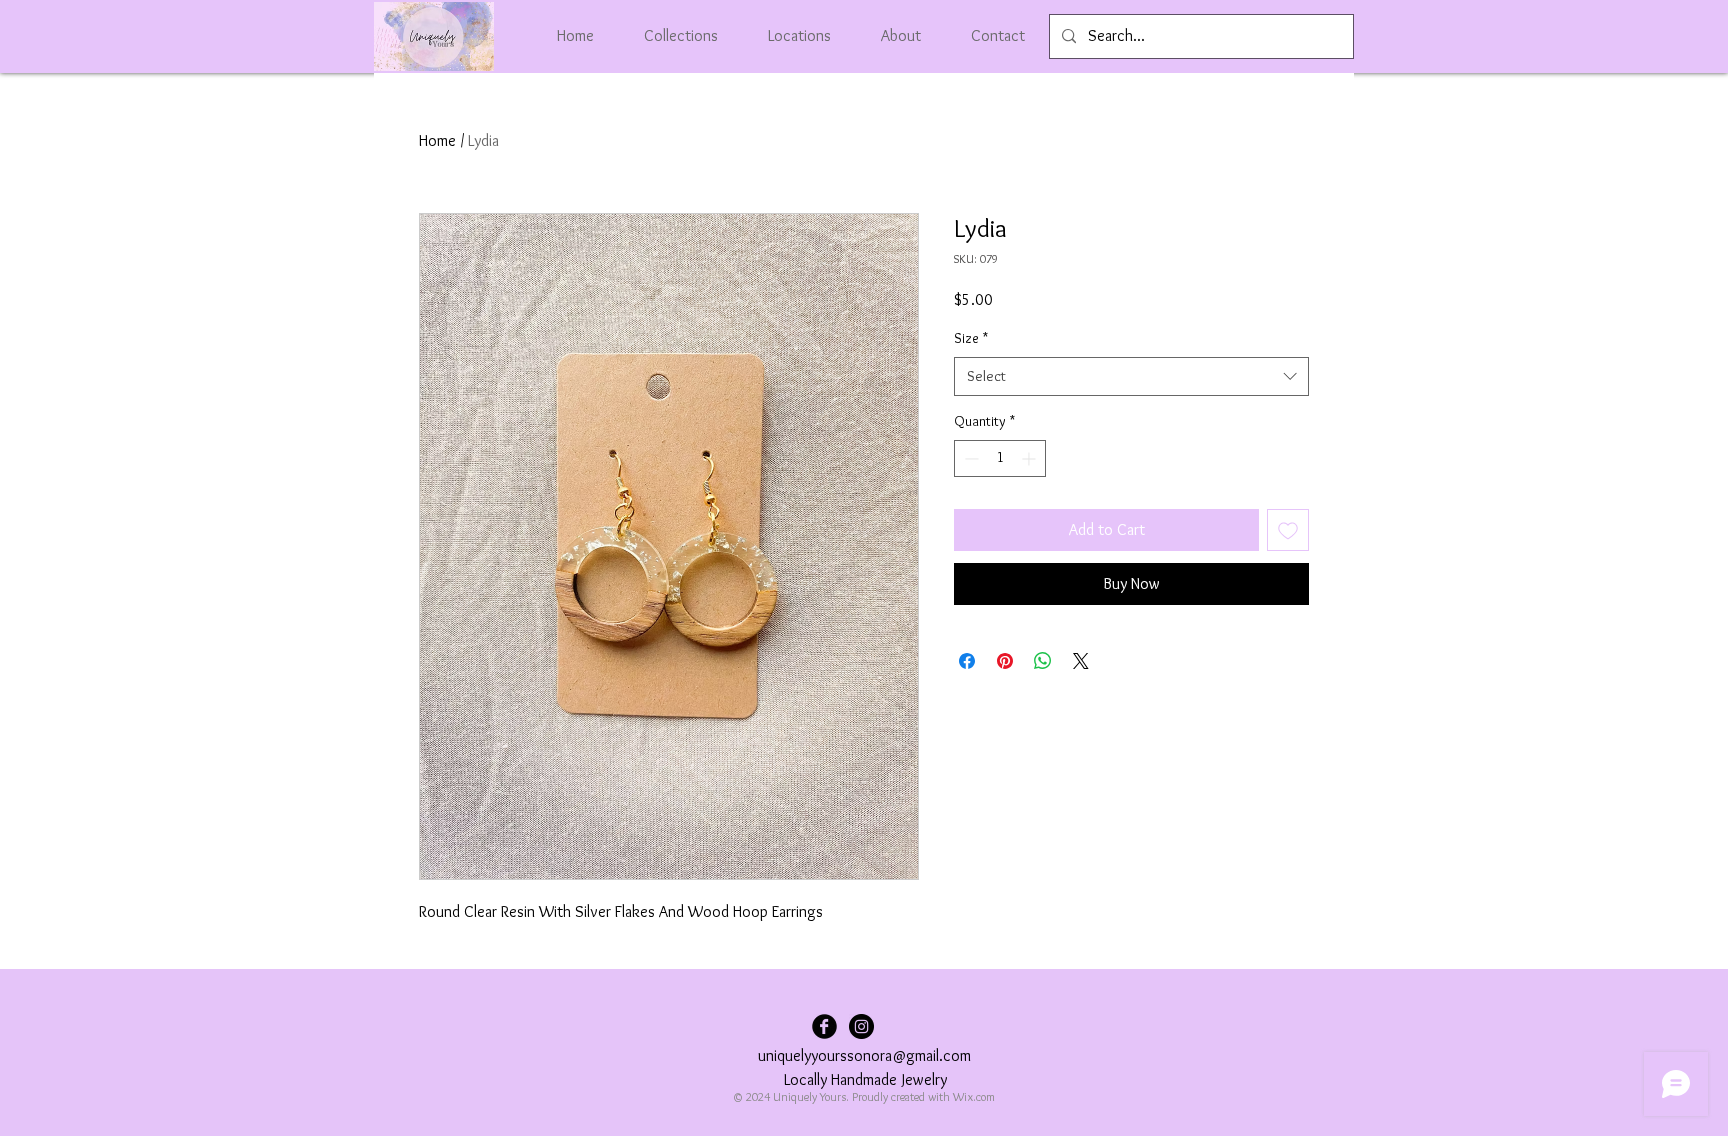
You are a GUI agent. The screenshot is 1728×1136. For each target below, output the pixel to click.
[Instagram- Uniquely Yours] (861, 1026)
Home (437, 140)
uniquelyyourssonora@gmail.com (864, 1055)
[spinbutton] (1000, 458)
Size (971, 338)
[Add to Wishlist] (1288, 530)
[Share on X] (1081, 661)
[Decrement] (969, 458)
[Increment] (1030, 458)
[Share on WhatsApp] (1043, 661)
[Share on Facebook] (967, 661)
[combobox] (1131, 376)
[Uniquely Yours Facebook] (824, 1026)
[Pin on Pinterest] (1005, 661)
